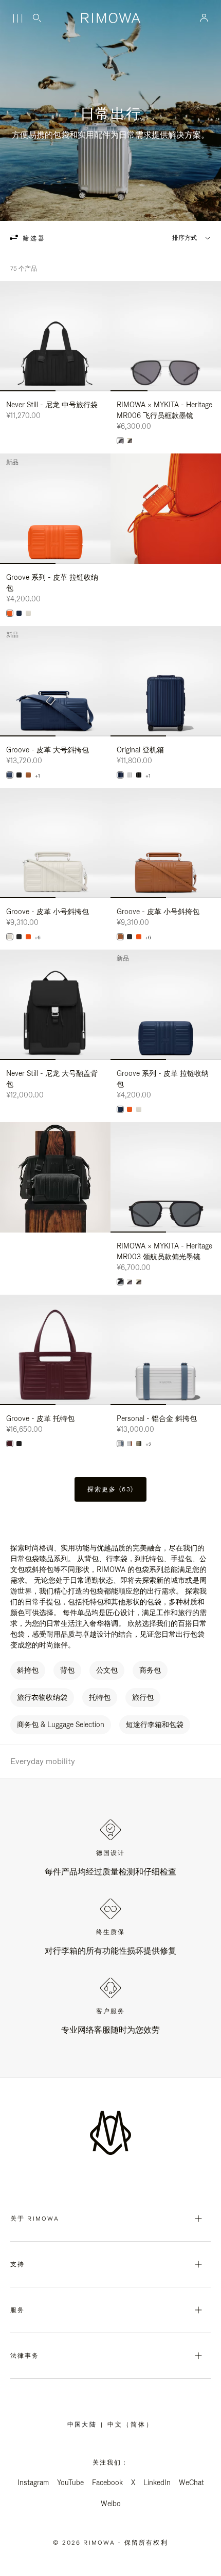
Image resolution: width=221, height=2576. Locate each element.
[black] (139, 775)
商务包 (150, 1670)
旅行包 (143, 1697)
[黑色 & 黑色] (120, 1282)
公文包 (107, 1670)
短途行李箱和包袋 (155, 1725)
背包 (67, 1670)
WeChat (191, 2483)
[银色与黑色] (130, 1282)
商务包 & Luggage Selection (61, 1725)
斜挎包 (28, 1670)
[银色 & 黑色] (120, 441)
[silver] (130, 775)
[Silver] (130, 1444)
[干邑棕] (28, 775)
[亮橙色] (28, 937)
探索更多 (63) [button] (110, 1489)
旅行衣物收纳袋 (42, 1697)
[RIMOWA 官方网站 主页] (110, 18)
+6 (38, 938)
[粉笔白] (28, 613)
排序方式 (185, 238)
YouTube (70, 2483)
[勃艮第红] (10, 1444)
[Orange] (10, 613)
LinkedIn (157, 2483)
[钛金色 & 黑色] (130, 441)
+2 (148, 1445)
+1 (38, 776)
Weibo (111, 2504)
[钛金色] (139, 1444)
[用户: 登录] (204, 18)
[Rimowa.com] (166, 509)
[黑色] (19, 775)
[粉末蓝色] (120, 1444)
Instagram (33, 2483)
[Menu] (17, 18)
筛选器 (33, 238)
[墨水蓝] (19, 613)
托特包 (100, 1697)
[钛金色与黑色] (139, 1282)
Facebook (107, 2483)
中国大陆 (84, 2425)
